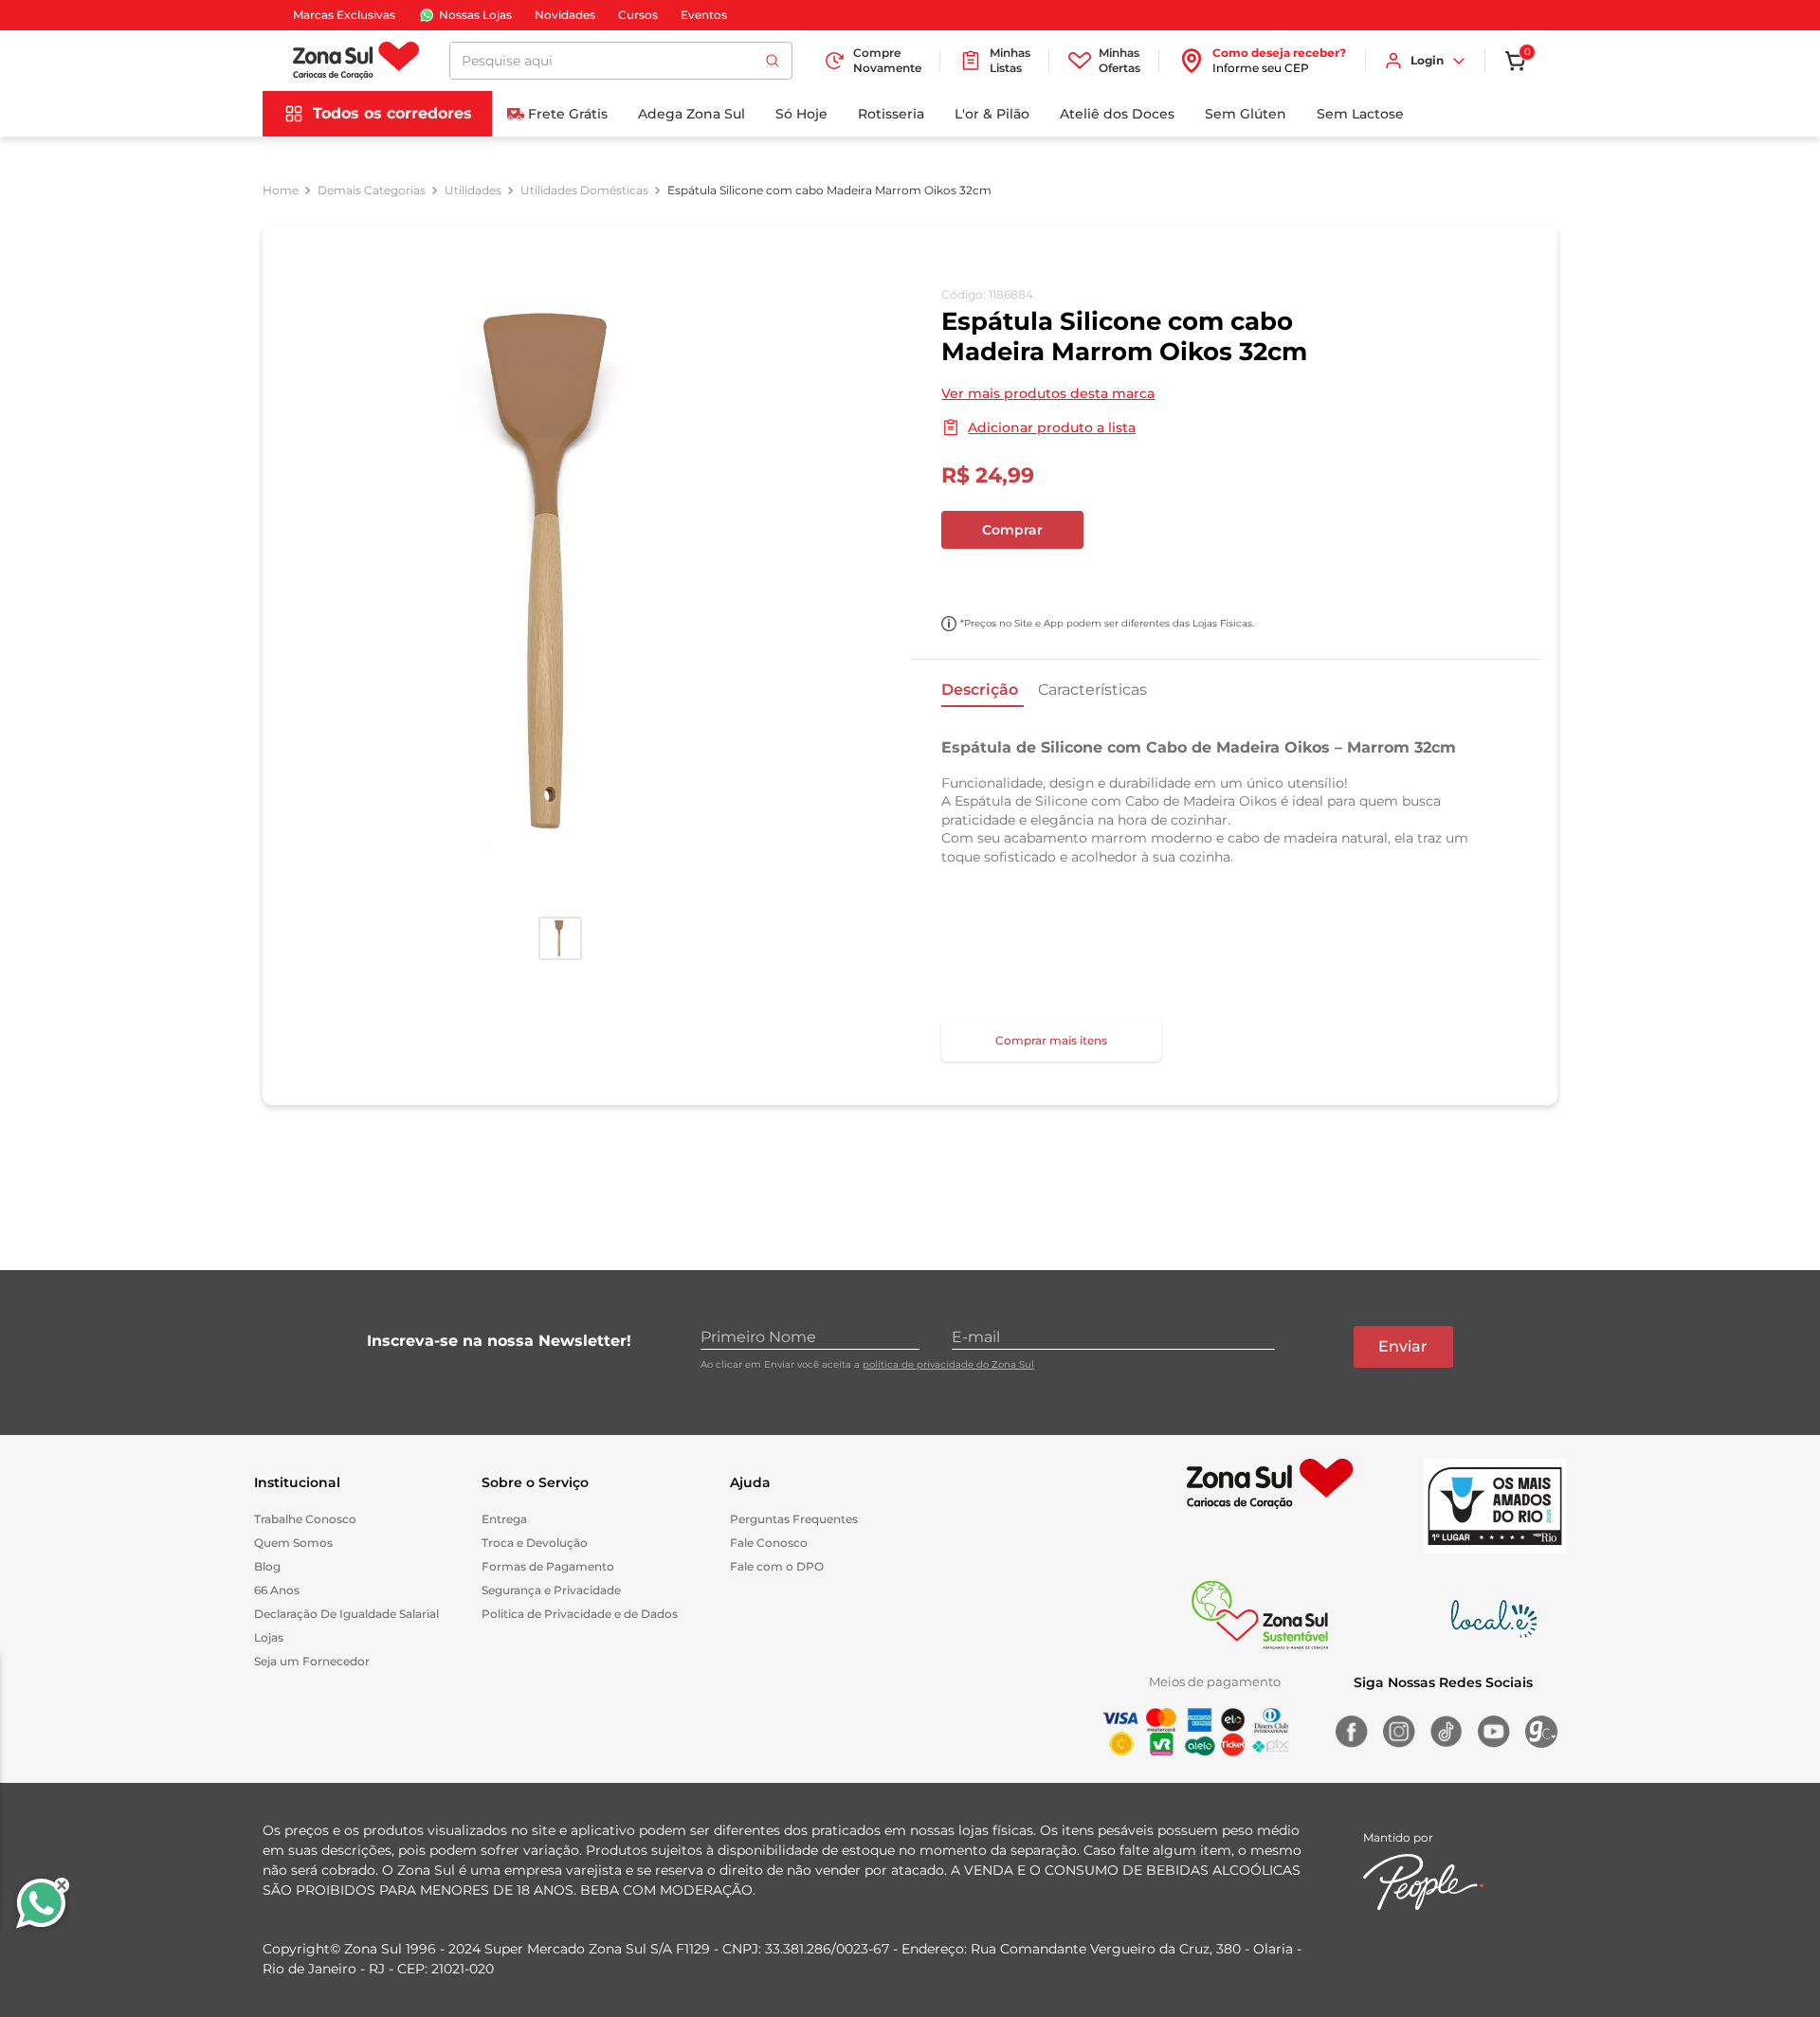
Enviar (1403, 1346)
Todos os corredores (392, 113)
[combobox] (621, 61)
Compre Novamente (887, 60)
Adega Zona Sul (692, 114)
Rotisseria (891, 114)
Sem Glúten (1246, 114)
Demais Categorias (372, 191)
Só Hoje (801, 114)
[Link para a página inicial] (281, 191)
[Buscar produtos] (773, 61)
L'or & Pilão (992, 114)
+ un (966, 580)
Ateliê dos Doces (1117, 114)
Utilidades (473, 191)
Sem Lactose (1360, 114)
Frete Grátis (568, 114)
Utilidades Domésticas (584, 191)
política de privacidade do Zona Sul (948, 1364)
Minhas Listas (1010, 60)
